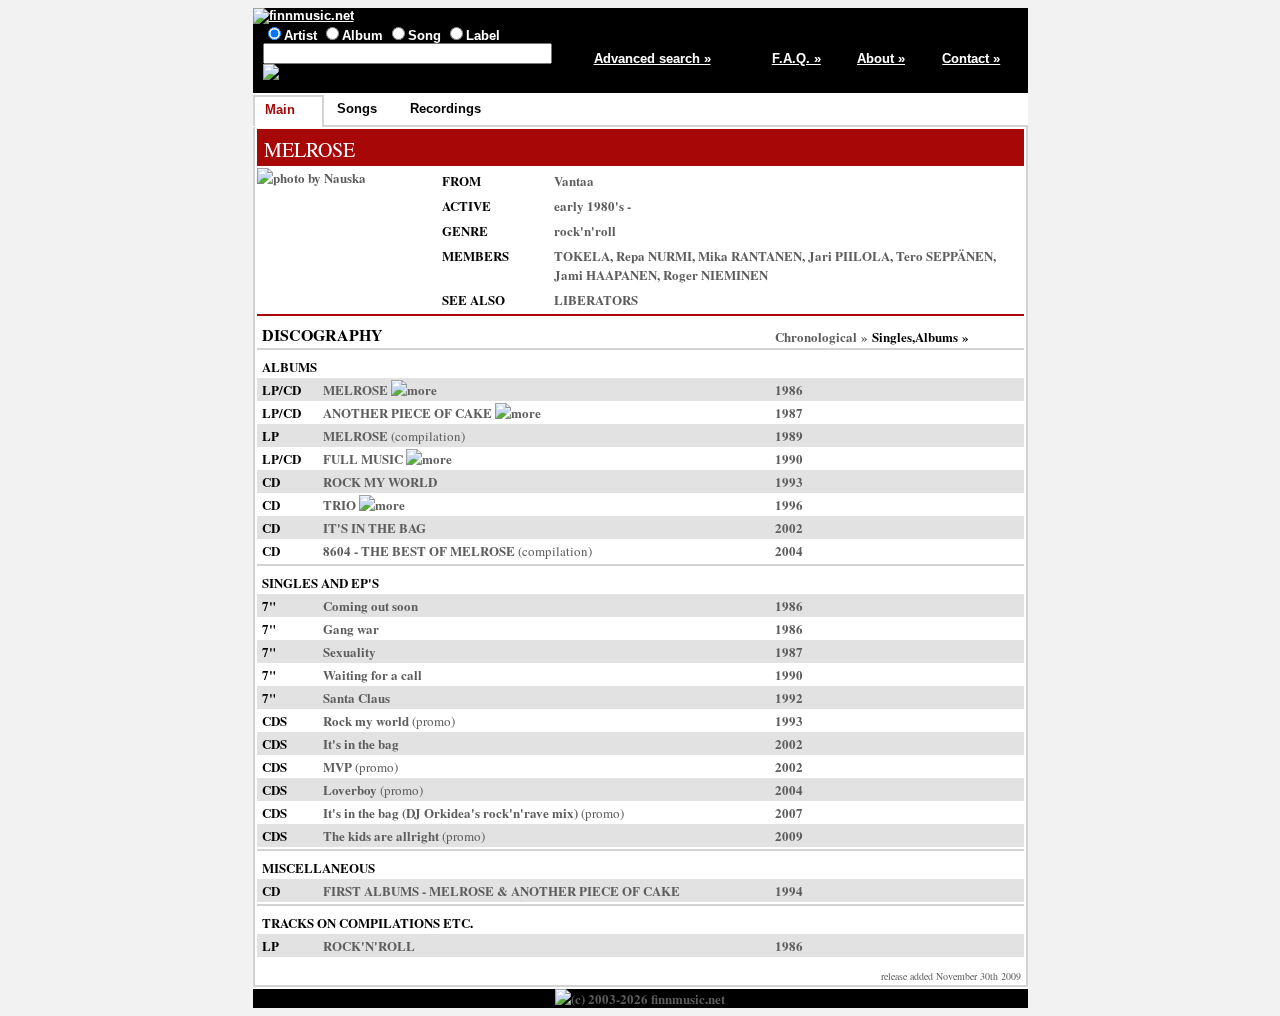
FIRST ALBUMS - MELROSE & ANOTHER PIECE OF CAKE (501, 890)
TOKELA (582, 255)
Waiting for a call (372, 674)
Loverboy (350, 789)
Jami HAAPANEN (605, 274)
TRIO (339, 504)
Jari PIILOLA (849, 255)
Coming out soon (370, 605)
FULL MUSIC (363, 458)
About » (881, 58)
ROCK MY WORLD (380, 481)
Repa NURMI (654, 255)
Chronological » (821, 336)
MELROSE (355, 389)
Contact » (971, 58)
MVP (337, 766)
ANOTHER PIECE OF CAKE (407, 412)
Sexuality (349, 651)
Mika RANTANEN (750, 255)
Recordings (445, 108)
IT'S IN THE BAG (374, 527)
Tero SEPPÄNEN (944, 255)
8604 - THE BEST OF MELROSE (419, 550)
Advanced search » (652, 58)
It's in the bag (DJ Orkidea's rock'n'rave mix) (450, 812)
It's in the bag (361, 743)
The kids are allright (381, 835)
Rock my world (366, 720)
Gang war (351, 628)
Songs (357, 108)
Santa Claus (356, 697)
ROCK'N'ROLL (369, 945)
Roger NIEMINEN (715, 274)
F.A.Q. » (796, 58)
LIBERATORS (596, 299)
